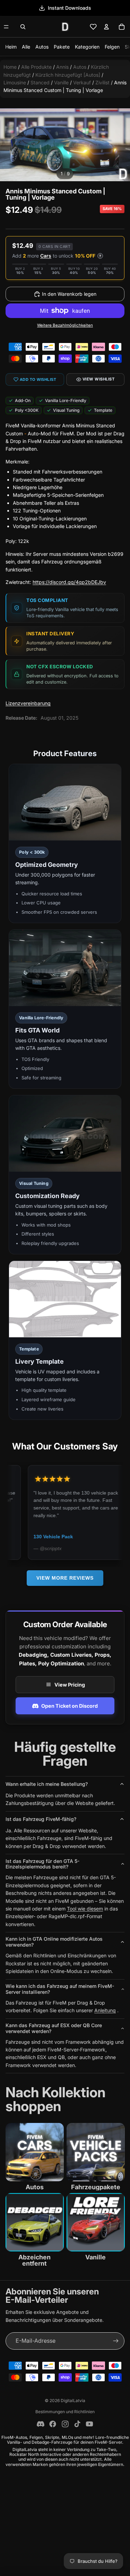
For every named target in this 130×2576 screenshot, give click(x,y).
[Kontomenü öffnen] (106, 27)
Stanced (40, 82)
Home (10, 67)
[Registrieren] (116, 2341)
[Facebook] (53, 2424)
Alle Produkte (36, 67)
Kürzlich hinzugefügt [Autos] (68, 75)
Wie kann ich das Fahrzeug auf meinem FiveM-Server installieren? (60, 1989)
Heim (11, 47)
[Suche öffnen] (23, 27)
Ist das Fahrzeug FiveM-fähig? (41, 1819)
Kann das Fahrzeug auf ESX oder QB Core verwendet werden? (54, 2028)
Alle (26, 47)
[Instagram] (65, 2424)
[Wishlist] (93, 27)
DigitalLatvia (73, 2401)
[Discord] (41, 2424)
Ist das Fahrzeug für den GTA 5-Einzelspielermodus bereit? (42, 1864)
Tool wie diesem (85, 1909)
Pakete (62, 47)
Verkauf (82, 82)
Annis (62, 67)
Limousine (15, 82)
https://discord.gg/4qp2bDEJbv (69, 582)
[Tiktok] (77, 2424)
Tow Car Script (56, 1537)
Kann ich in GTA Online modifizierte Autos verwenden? (54, 1942)
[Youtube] (89, 2424)
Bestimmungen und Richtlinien (65, 2412)
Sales (70, 8)
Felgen (112, 47)
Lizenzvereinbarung (28, 703)
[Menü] (6, 27)
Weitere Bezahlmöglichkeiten (65, 325)
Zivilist (102, 82)
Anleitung (105, 2010)
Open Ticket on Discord (70, 1706)
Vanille (61, 82)
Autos (42, 47)
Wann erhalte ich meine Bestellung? (47, 1784)
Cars (46, 256)
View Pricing (70, 1685)
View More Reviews (65, 1578)
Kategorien (87, 47)
